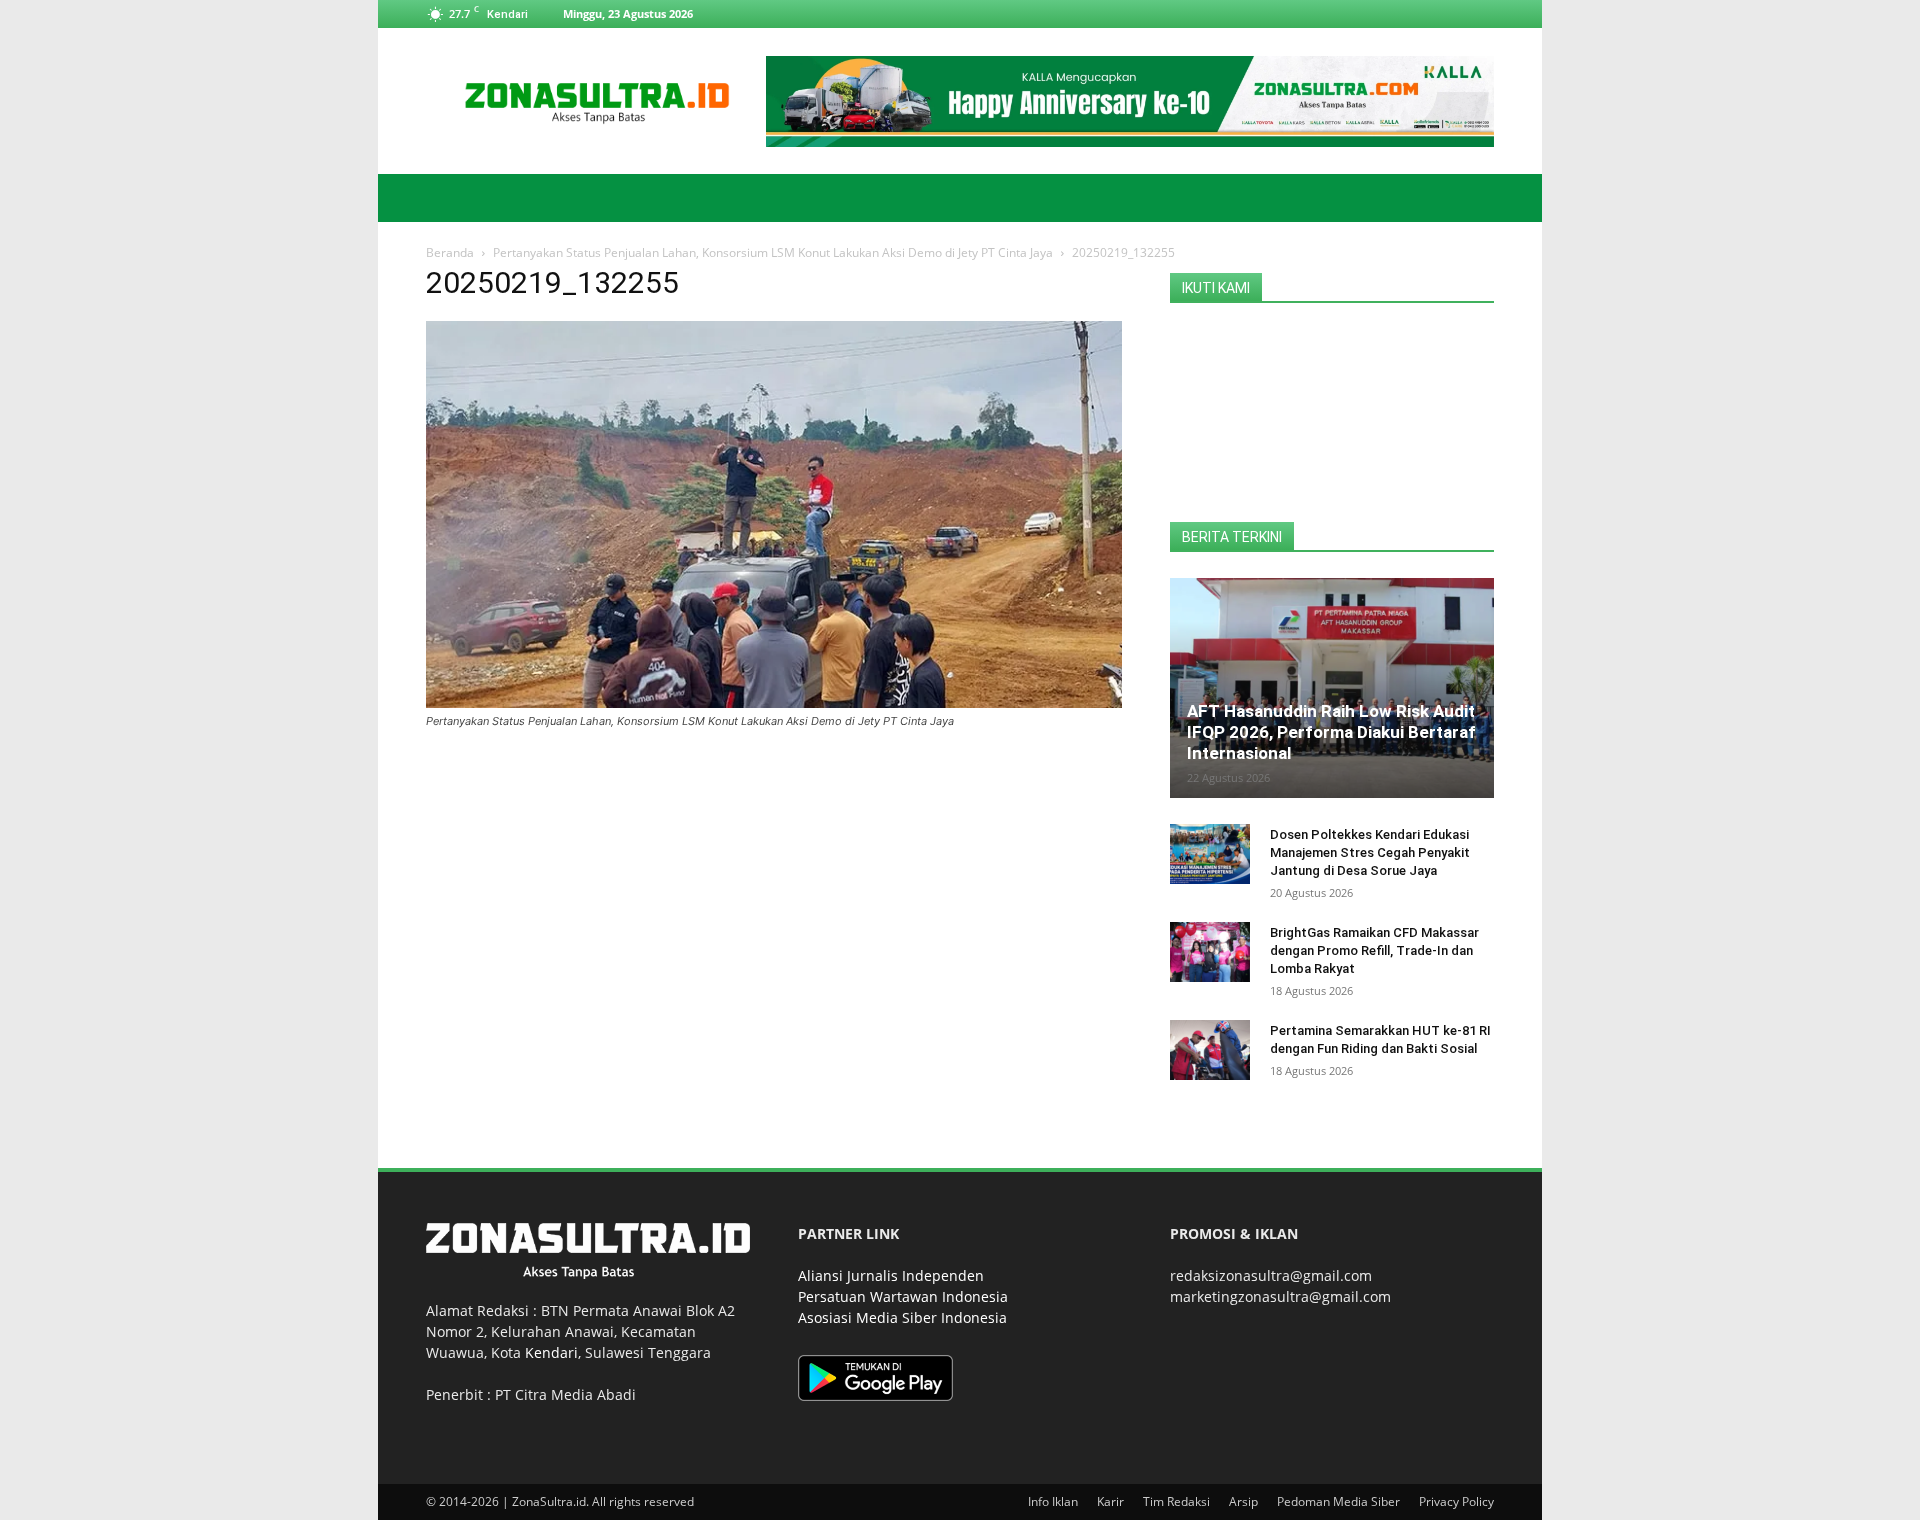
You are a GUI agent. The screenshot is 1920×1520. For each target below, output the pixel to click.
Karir (1110, 1501)
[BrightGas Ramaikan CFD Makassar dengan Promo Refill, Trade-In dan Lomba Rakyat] (1210, 952)
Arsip (1243, 1501)
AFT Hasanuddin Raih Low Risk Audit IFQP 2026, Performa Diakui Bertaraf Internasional (1331, 732)
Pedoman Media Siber (1338, 1501)
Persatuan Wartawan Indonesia (903, 1296)
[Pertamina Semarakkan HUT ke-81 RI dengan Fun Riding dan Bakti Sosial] (1210, 1050)
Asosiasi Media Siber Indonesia (902, 1317)
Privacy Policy (1456, 1501)
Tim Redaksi (1176, 1501)
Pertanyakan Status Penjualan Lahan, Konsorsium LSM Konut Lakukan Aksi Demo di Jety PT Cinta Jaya (773, 252)
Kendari (551, 1352)
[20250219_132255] (774, 702)
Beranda (450, 252)
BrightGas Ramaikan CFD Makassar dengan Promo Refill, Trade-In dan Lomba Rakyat (1374, 950)
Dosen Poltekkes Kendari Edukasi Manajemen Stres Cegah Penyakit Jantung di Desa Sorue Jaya (1370, 852)
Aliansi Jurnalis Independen (891, 1275)
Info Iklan (1053, 1501)
